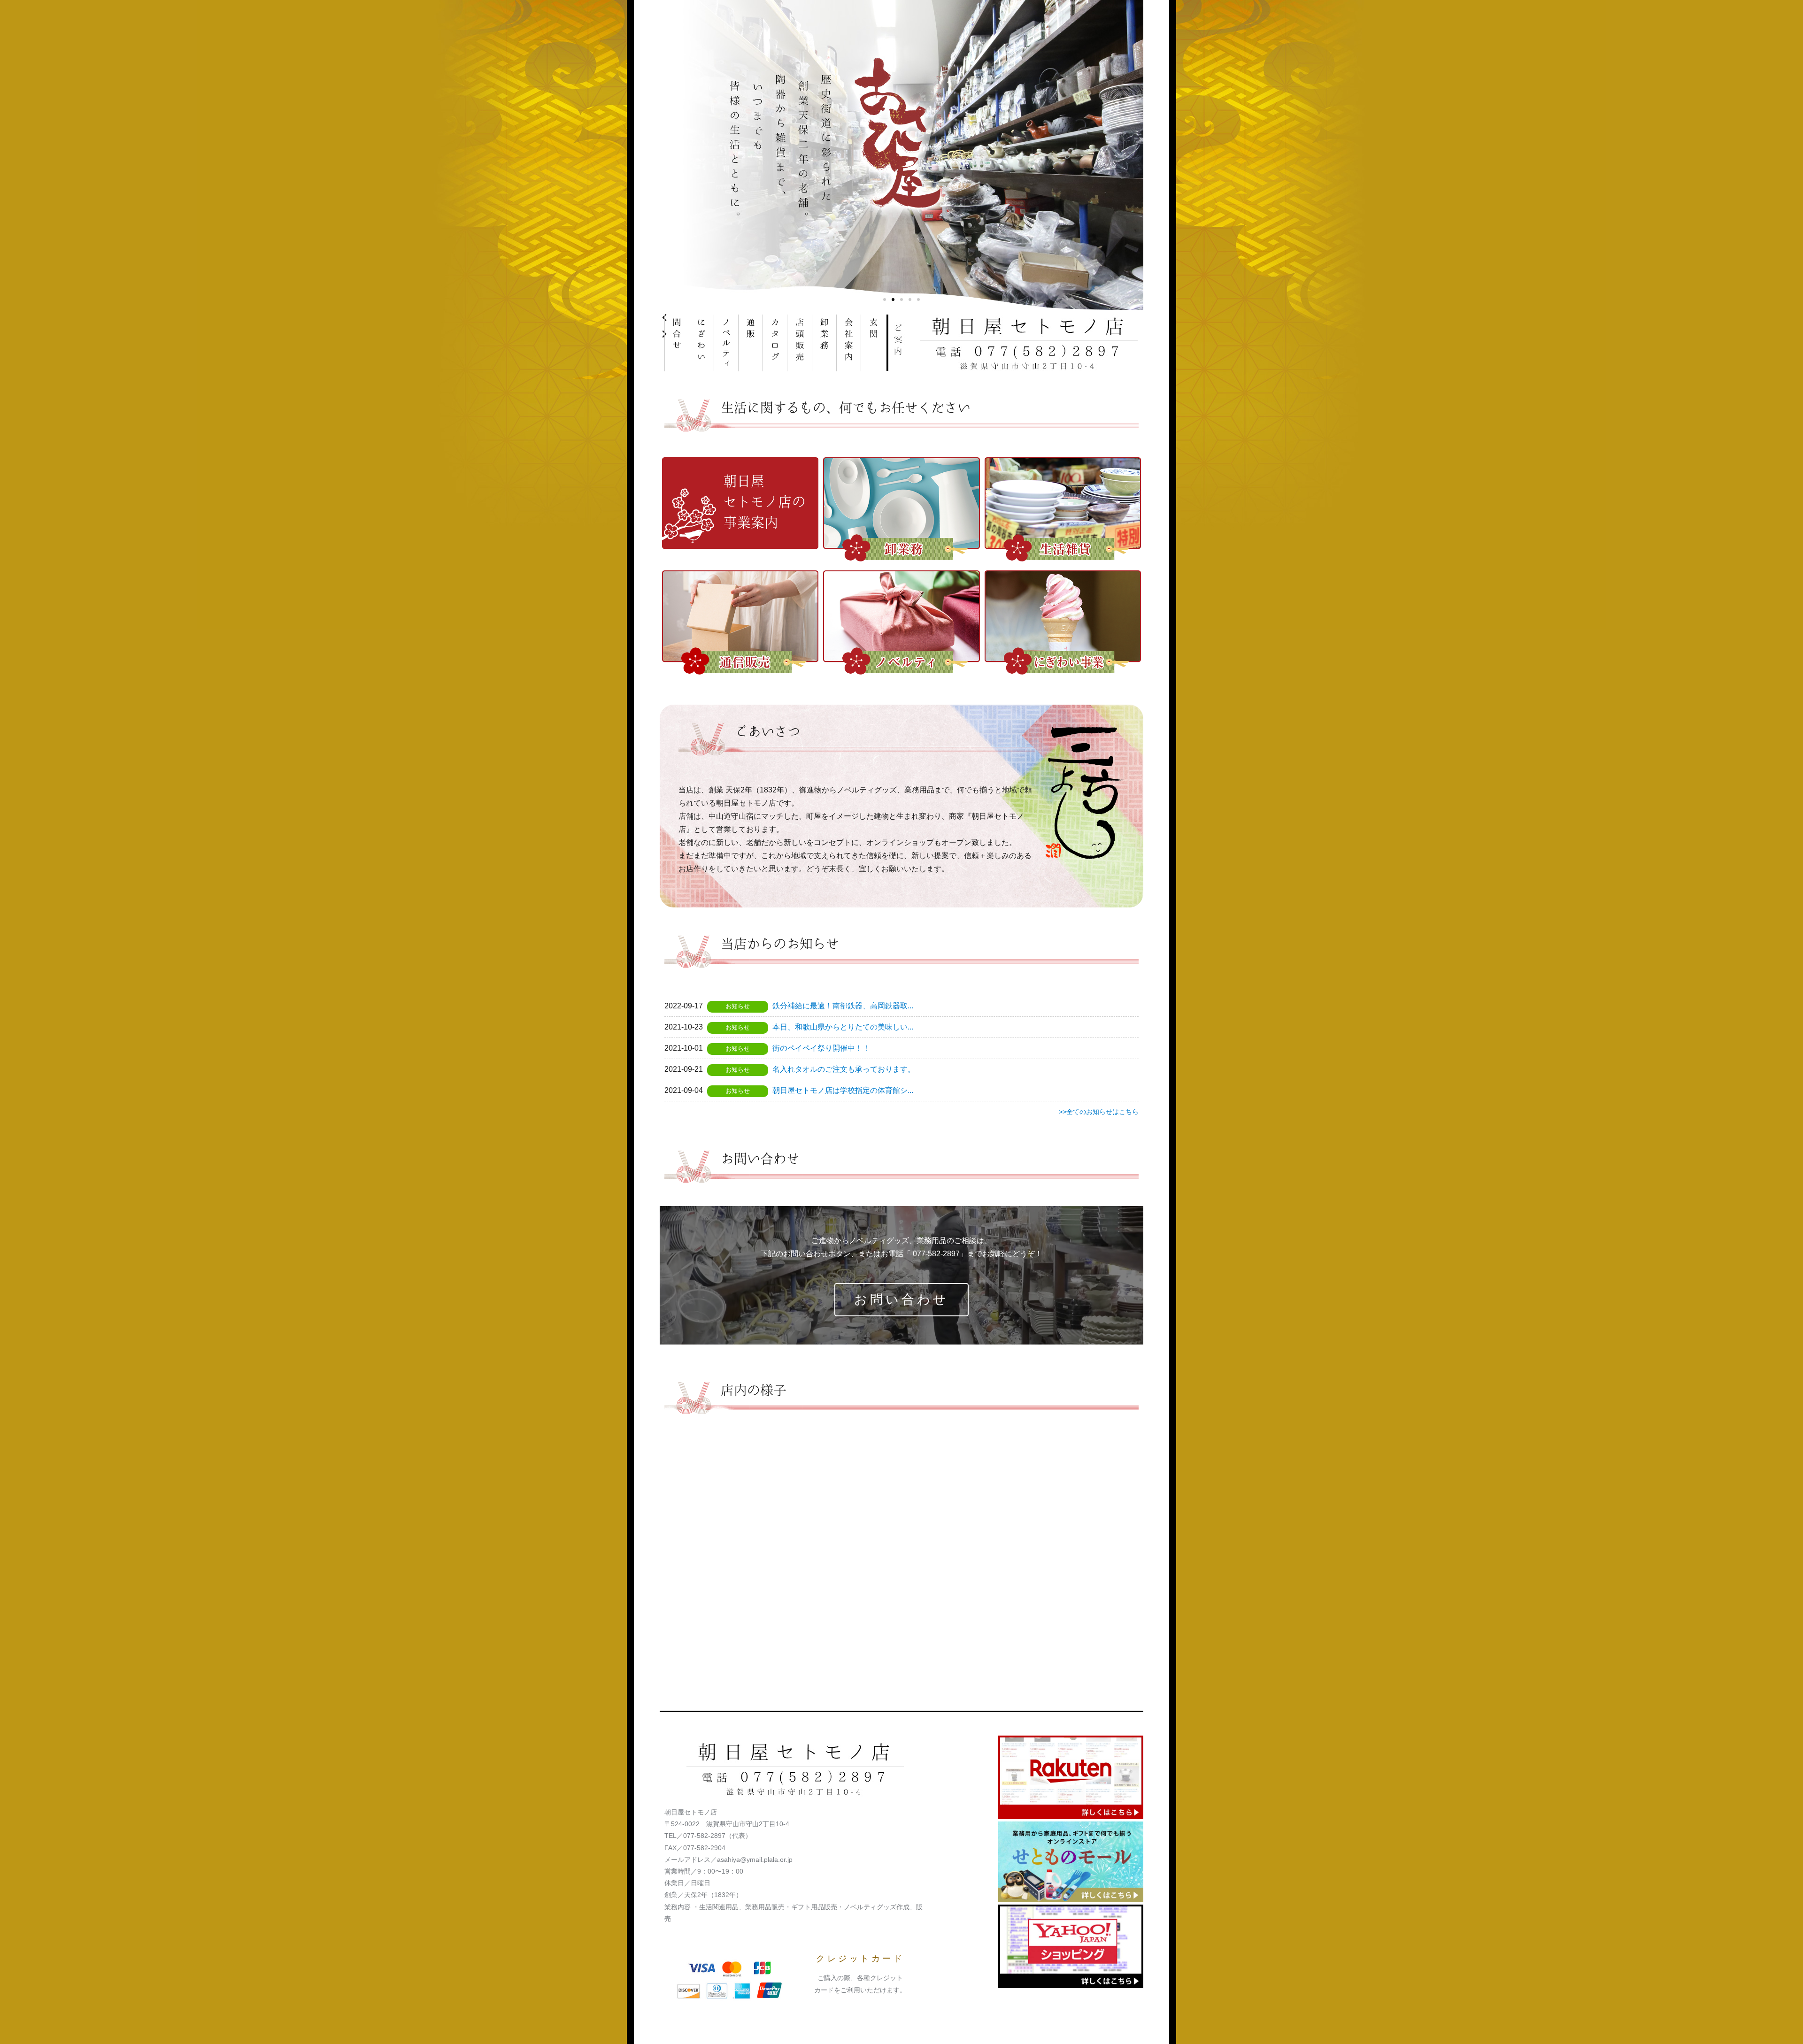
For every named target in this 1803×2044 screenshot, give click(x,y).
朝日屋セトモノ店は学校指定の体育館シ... (843, 1090)
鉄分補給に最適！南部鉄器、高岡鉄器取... (843, 1006)
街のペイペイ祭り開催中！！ (821, 1048)
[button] (885, 300)
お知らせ (738, 1006)
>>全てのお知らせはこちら (1099, 1112)
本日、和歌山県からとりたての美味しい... (843, 1027)
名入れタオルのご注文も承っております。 (844, 1069)
